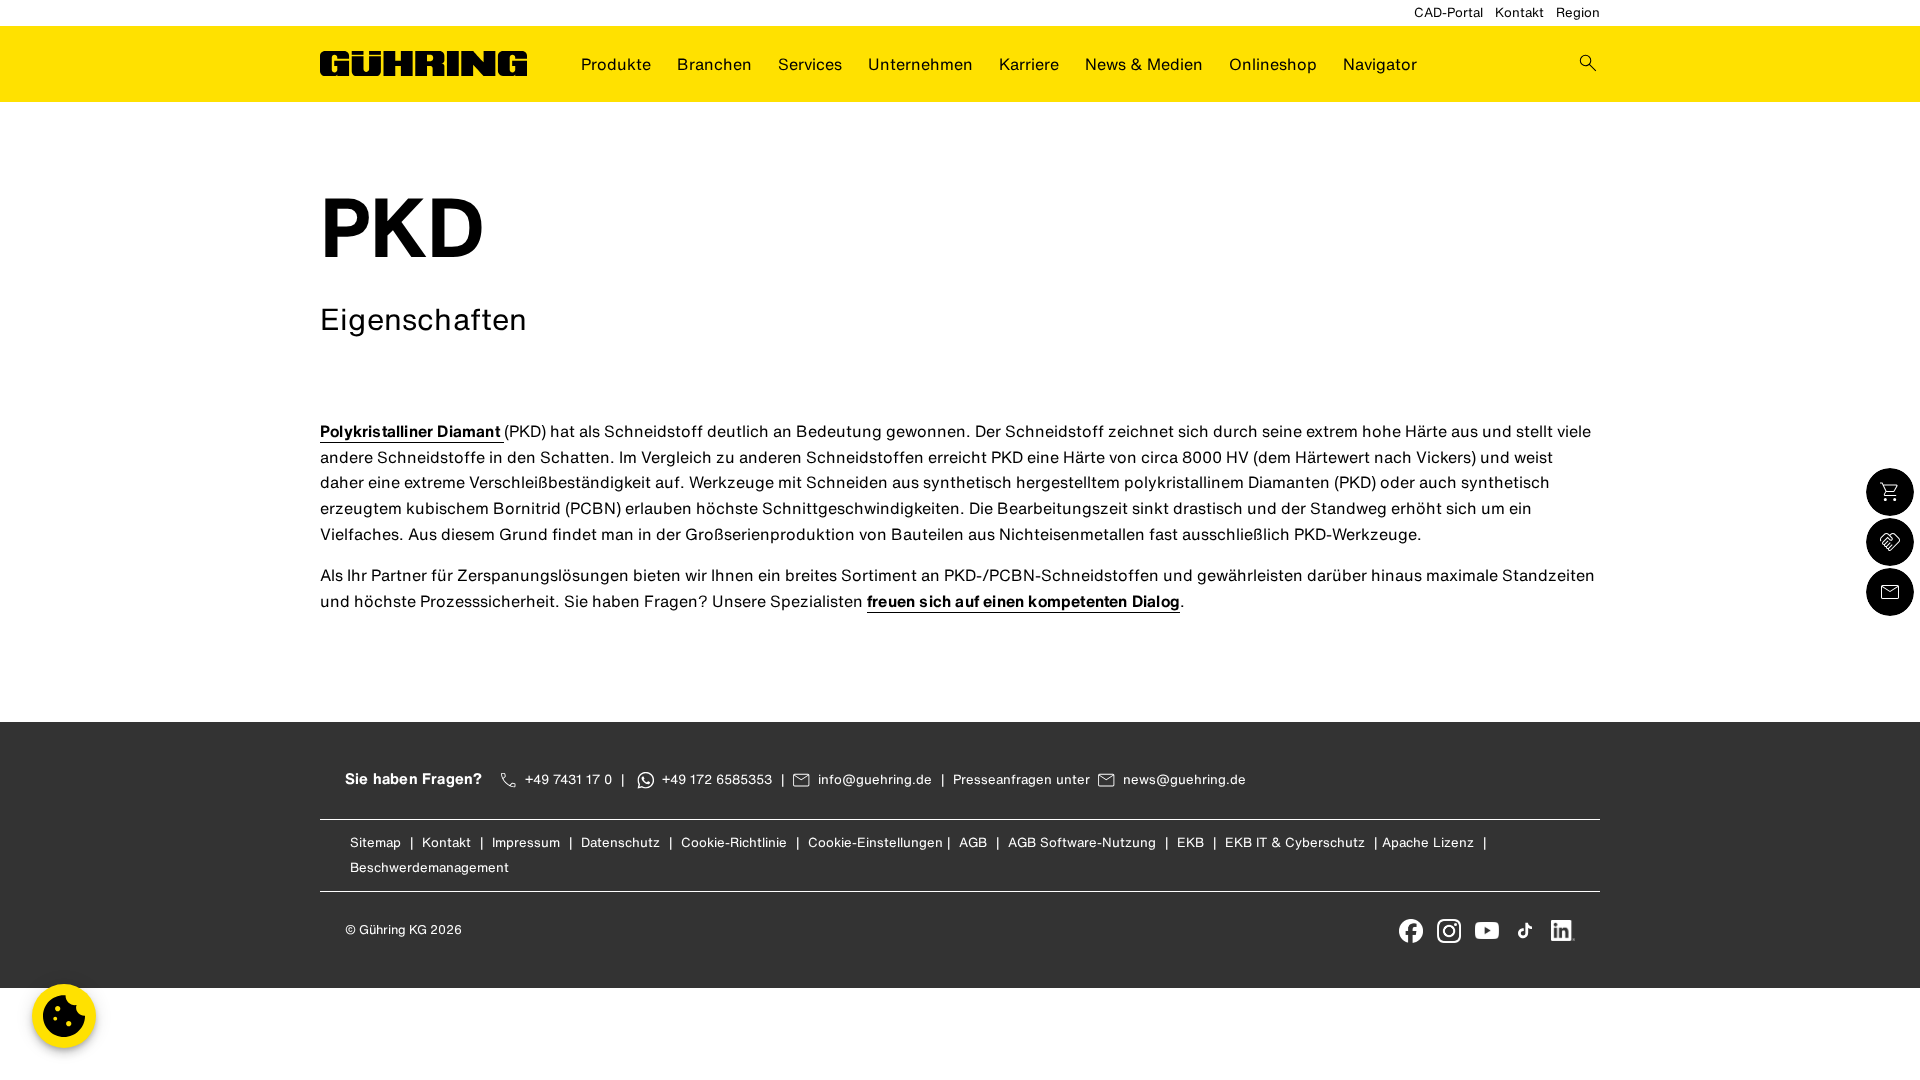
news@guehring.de (1184, 779)
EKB (1190, 842)
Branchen (714, 64)
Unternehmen (920, 64)
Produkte (616, 64)
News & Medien (1144, 64)
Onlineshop (1273, 64)
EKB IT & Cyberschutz (1295, 842)
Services (810, 64)
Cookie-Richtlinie (734, 842)
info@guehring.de (875, 779)
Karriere (1029, 64)
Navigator (1380, 64)
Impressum (526, 842)
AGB (973, 842)
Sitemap (375, 842)
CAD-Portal (1448, 12)
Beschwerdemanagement (429, 867)
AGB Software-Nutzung (1082, 842)
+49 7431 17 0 (568, 779)
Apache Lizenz (1428, 842)
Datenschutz (620, 842)
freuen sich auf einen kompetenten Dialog (1023, 601)
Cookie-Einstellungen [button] (875, 842)
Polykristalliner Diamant (412, 431)
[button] (64, 1016)
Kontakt (1519, 12)
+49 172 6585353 (717, 779)
